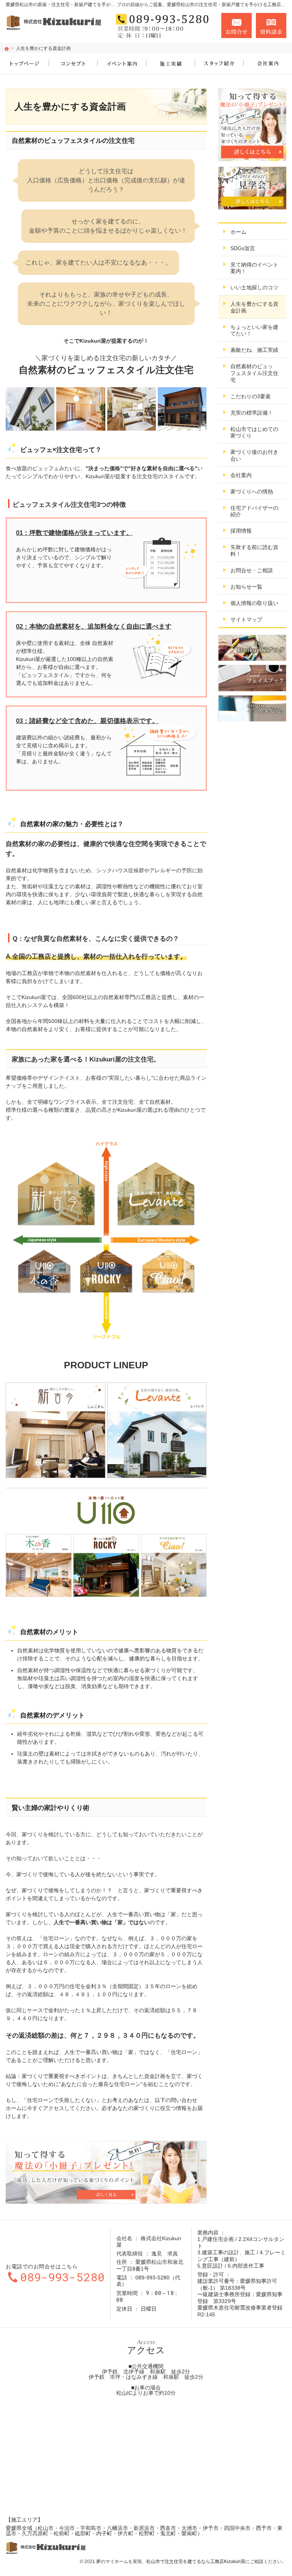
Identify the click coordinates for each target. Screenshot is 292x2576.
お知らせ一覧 (246, 587)
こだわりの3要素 (251, 396)
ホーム (238, 232)
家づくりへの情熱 (252, 492)
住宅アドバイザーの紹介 (254, 511)
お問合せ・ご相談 (252, 570)
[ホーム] (7, 49)
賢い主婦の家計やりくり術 (51, 1808)
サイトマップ (246, 619)
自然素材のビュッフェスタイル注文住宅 (254, 373)
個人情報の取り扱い (254, 603)
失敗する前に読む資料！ (254, 551)
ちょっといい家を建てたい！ (254, 330)
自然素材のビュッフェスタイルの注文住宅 (73, 141)
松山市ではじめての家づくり (254, 433)
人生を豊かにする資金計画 (254, 307)
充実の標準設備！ (252, 413)
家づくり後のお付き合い (254, 455)
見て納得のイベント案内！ (254, 268)
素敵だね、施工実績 (254, 350)
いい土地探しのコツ (254, 287)
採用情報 (241, 531)
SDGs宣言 (243, 248)
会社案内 (241, 475)
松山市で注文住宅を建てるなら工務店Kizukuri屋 (196, 2562)
